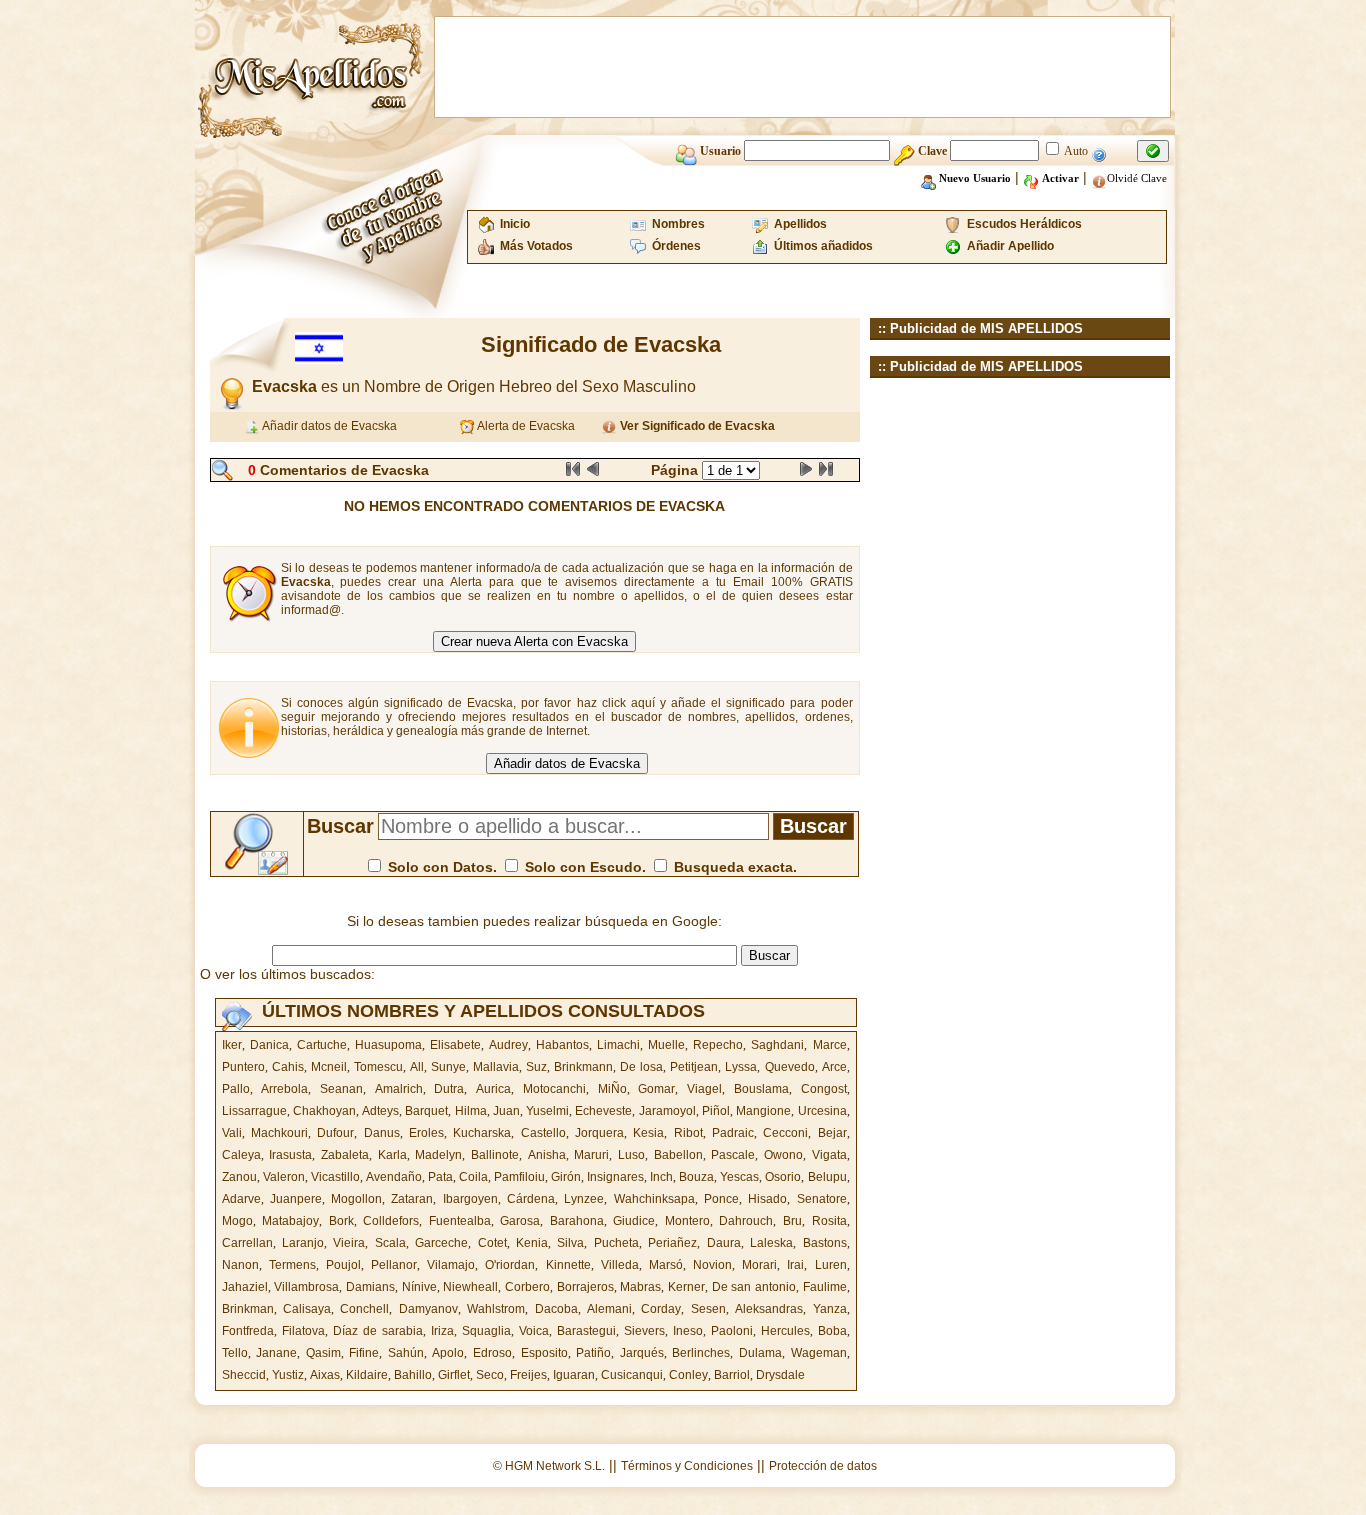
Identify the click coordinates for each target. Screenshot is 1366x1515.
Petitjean (694, 1067)
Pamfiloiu (519, 1177)
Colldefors (391, 1221)
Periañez (672, 1243)
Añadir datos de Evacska (328, 426)
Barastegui (586, 1331)
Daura (724, 1243)
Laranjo (303, 1243)
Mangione (763, 1111)
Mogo (237, 1221)
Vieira (349, 1243)
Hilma (471, 1111)
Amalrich (399, 1089)
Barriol (732, 1375)
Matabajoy (290, 1221)
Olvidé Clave (1137, 178)
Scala (390, 1243)
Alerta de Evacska (525, 426)
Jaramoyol (667, 1111)
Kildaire (367, 1375)
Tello (235, 1353)
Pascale (733, 1155)
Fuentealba (460, 1221)
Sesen (708, 1309)
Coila (473, 1177)
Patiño (593, 1353)
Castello (543, 1133)
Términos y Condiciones (687, 1466)
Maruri (591, 1155)
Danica (269, 1045)
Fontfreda (248, 1331)
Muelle (666, 1045)
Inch (661, 1177)
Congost (824, 1089)
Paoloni (732, 1331)
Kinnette (568, 1265)
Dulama (760, 1353)
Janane (276, 1353)
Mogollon (356, 1199)
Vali (232, 1133)
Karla (392, 1155)
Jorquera (599, 1133)
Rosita (829, 1221)
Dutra (449, 1089)
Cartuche (322, 1045)
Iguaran (574, 1375)
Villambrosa (306, 1287)
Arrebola (284, 1089)
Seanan (341, 1089)
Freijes (528, 1375)
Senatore (822, 1199)
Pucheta (616, 1243)
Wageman (819, 1353)
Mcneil (329, 1067)
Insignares (615, 1177)
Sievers (644, 1331)
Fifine (364, 1353)
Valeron (284, 1177)
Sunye (448, 1067)
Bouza (696, 1177)
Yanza (830, 1309)
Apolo (448, 1353)
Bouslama (761, 1089)
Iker (232, 1045)
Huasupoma (388, 1045)
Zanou (239, 1177)
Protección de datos (823, 1466)
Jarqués (642, 1353)
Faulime (825, 1287)
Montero (687, 1221)
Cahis (288, 1067)
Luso (631, 1155)
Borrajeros (585, 1287)
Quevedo (790, 1067)
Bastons (825, 1243)
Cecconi (785, 1133)
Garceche (441, 1243)
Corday (661, 1309)
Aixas (325, 1375)
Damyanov (428, 1309)
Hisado (767, 1199)
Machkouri (279, 1133)
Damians (370, 1287)
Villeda (620, 1265)
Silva (570, 1243)
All (417, 1067)
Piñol (716, 1111)
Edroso (492, 1353)
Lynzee (584, 1199)
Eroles (426, 1133)
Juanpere (296, 1199)
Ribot (688, 1133)
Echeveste (603, 1111)
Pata (440, 1177)
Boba (832, 1331)
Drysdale (780, 1375)
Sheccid (244, 1375)
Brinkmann (583, 1067)
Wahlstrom (496, 1309)
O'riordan (510, 1265)
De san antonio (754, 1287)
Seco (490, 1375)
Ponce (721, 1199)
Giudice (634, 1221)
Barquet (426, 1111)
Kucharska (482, 1133)
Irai (795, 1265)
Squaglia (486, 1331)
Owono (783, 1155)
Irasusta (290, 1155)
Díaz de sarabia (378, 1331)
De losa (641, 1067)
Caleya (241, 1155)
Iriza (442, 1331)
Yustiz (288, 1375)
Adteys (380, 1111)
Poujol (343, 1265)
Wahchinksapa (654, 1199)
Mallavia (496, 1067)
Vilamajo (451, 1265)
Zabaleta (345, 1155)
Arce (834, 1067)
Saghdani (777, 1045)
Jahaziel (245, 1287)
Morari (759, 1265)
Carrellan (247, 1243)
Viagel (704, 1089)
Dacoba (556, 1309)
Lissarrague (254, 1111)
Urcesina (822, 1111)
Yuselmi (547, 1111)
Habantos (562, 1045)
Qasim (323, 1353)
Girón (566, 1177)
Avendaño (394, 1177)
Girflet (454, 1375)
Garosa (520, 1221)
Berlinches (701, 1353)
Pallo (236, 1089)
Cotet (492, 1243)
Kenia (532, 1243)
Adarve (241, 1199)
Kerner (686, 1287)
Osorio (783, 1177)
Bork (341, 1221)
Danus (382, 1133)
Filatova (303, 1331)
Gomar (656, 1089)
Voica (534, 1331)
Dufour (335, 1133)
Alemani (609, 1309)
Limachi (618, 1045)
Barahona (577, 1221)
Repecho (718, 1045)
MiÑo (612, 1089)
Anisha (547, 1155)
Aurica (493, 1089)
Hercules (785, 1331)
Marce (830, 1045)
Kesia (648, 1133)
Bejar (832, 1133)
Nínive (419, 1287)
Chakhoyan (324, 1111)
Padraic (733, 1133)
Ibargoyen (470, 1199)
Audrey (508, 1045)
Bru (792, 1221)
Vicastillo (335, 1177)
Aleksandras (769, 1309)
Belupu (827, 1177)
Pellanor (394, 1265)
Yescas (739, 1177)
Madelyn (438, 1155)
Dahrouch (746, 1221)
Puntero (243, 1067)
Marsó (666, 1265)
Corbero (527, 1287)
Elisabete (455, 1045)
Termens (292, 1265)
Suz (536, 1067)
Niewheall (470, 1287)
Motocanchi (554, 1089)
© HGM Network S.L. (549, 1466)
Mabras (640, 1287)
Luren (831, 1265)
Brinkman (248, 1309)
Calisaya (307, 1309)
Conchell (364, 1309)
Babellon (678, 1155)
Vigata (829, 1155)
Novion (712, 1265)
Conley (688, 1375)
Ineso (688, 1331)
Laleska (771, 1243)
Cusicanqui (632, 1375)
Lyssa (741, 1067)
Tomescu (378, 1067)
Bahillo (413, 1375)
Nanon (240, 1265)
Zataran (412, 1199)
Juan (506, 1111)
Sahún (406, 1353)
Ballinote (495, 1155)
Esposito (544, 1353)
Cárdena (531, 1199)
